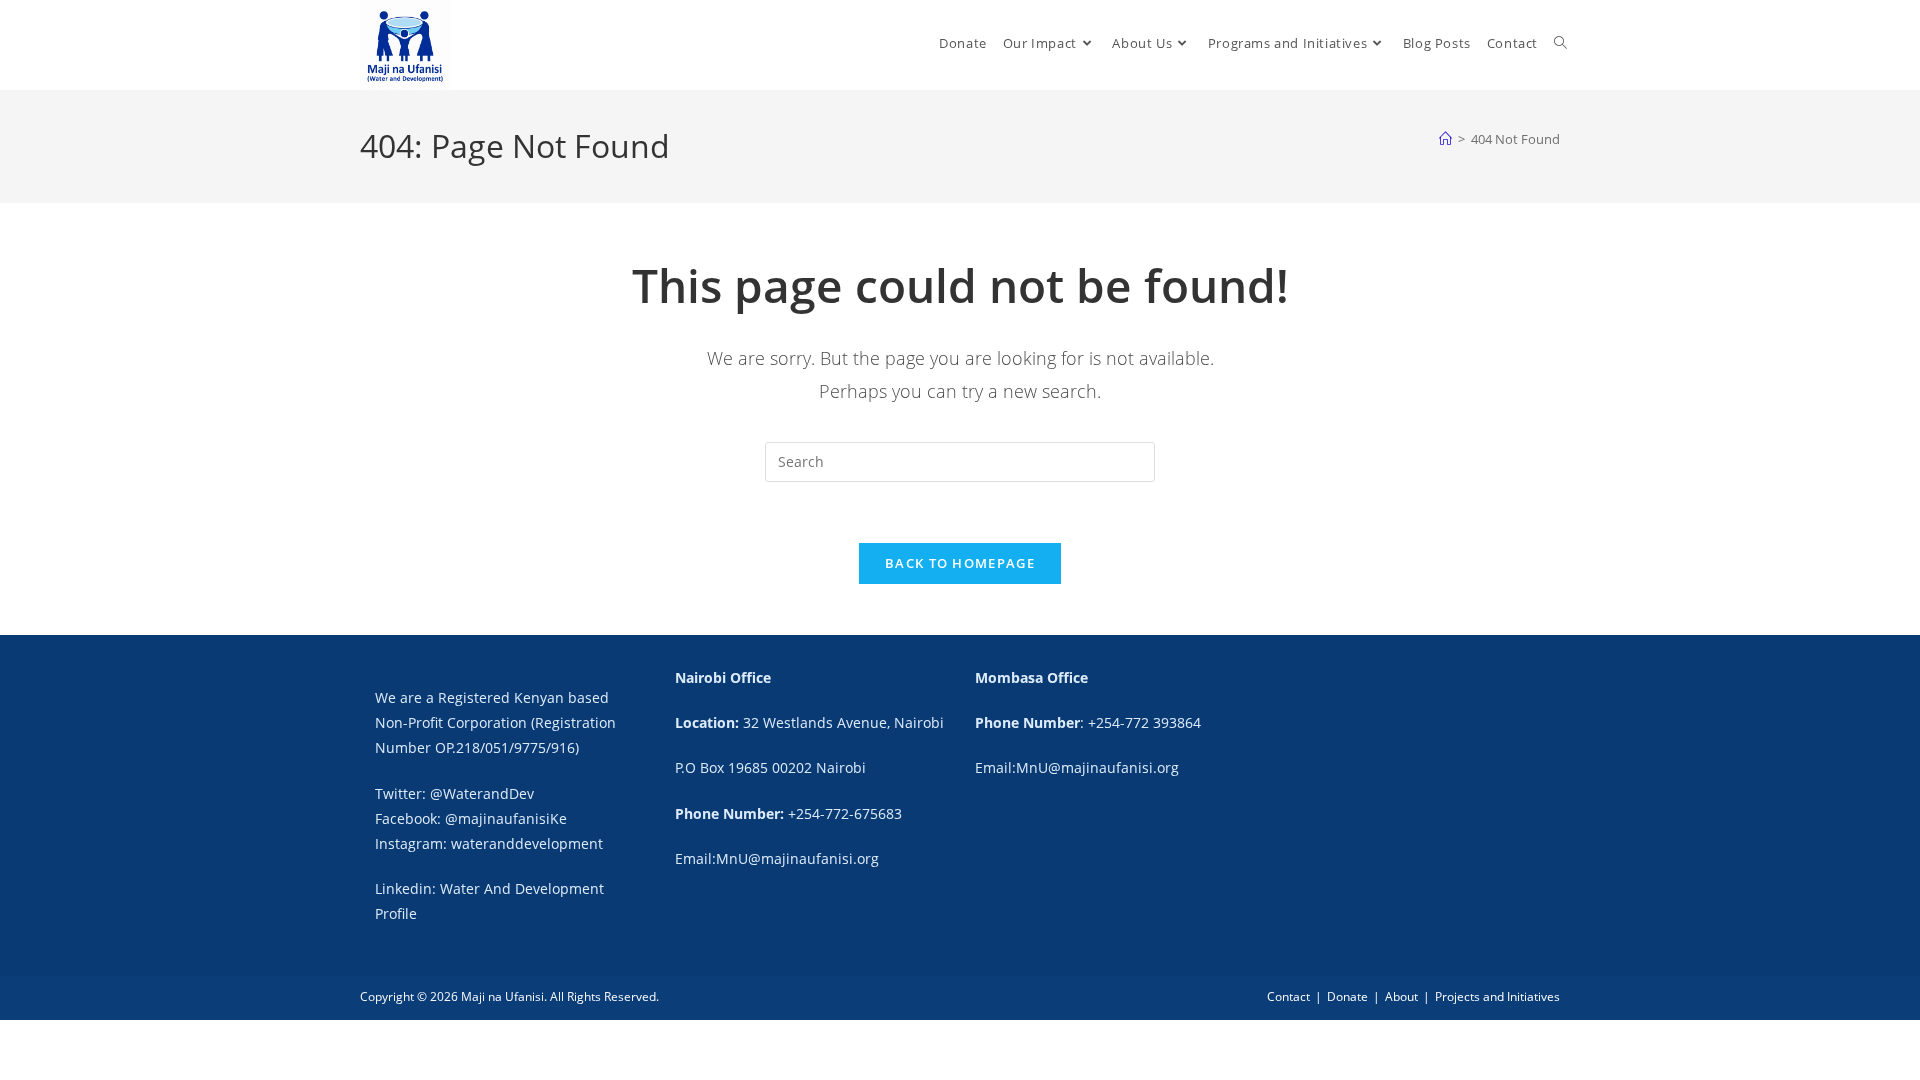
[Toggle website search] (1560, 43)
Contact (1288, 996)
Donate (1347, 996)
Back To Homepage (960, 563)
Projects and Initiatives (1497, 996)
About (1401, 996)
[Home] (1445, 139)
